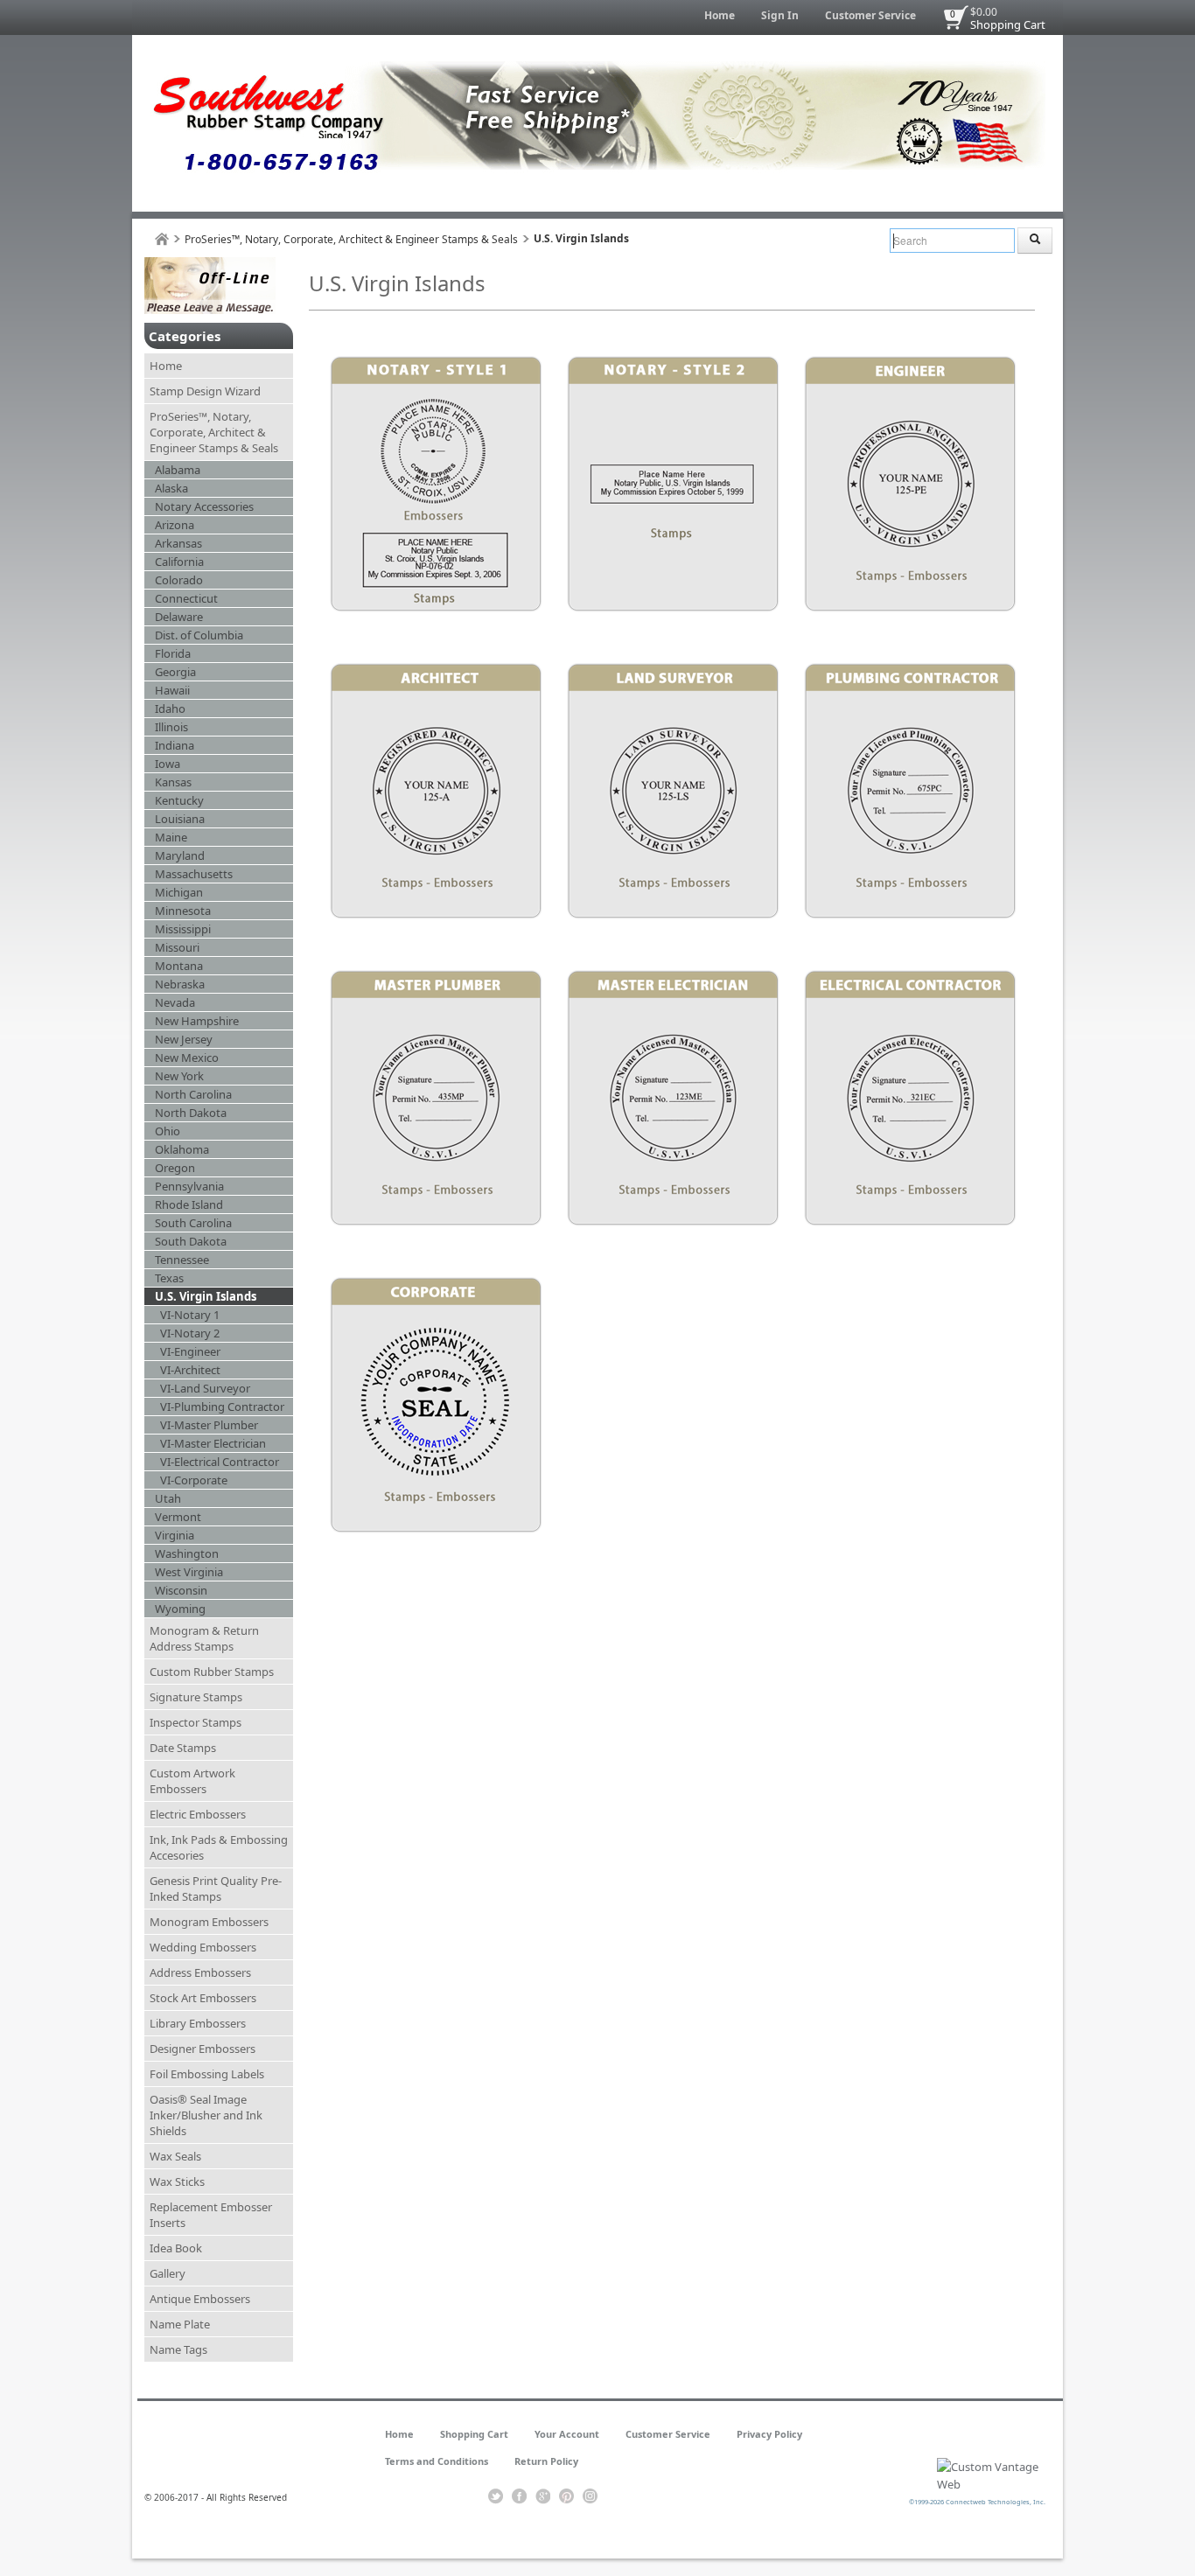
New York (179, 1076)
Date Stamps (183, 1748)
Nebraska (180, 984)
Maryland (180, 855)
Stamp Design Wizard (205, 391)
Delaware (179, 617)
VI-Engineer (190, 1351)
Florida (173, 653)
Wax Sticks (177, 2182)
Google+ (543, 2496)
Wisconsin (181, 1590)
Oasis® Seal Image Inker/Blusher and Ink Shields (206, 2115)
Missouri (177, 947)
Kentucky (179, 800)
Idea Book (176, 2248)
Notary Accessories (204, 506)
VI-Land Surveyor (205, 1388)
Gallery (168, 2273)
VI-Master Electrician (213, 1443)
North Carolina (193, 1094)
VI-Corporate (194, 1480)
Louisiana (180, 819)
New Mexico (187, 1058)
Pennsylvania (189, 1186)
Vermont (178, 1517)
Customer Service (870, 15)
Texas (169, 1278)
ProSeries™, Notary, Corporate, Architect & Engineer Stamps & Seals (351, 239)
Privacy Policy (769, 2434)
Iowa (168, 764)
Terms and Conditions (437, 2461)
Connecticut (186, 598)
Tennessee (182, 1260)
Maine (171, 837)
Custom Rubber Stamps (212, 1672)
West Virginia (189, 1572)
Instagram (590, 2496)
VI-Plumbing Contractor (222, 1407)
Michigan (179, 892)
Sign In (780, 15)
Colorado (179, 580)
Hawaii (172, 690)
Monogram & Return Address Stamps (204, 1638)
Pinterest (566, 2496)
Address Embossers (200, 1972)
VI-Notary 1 (190, 1315)
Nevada (175, 1002)
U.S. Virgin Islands (206, 1296)
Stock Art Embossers (203, 1998)
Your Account (567, 2434)
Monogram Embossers (209, 1922)
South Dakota (191, 1241)
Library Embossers (198, 2023)
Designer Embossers (203, 2049)
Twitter (496, 2496)
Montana (179, 966)
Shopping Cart (1008, 24)
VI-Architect (190, 1370)
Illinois (171, 727)
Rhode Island (189, 1204)
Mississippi (183, 929)
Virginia (175, 1535)
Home (720, 15)
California (179, 562)
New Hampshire (197, 1021)
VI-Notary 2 (190, 1333)
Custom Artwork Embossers (192, 1781)
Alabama (178, 470)
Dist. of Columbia (199, 635)
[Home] (162, 239)
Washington (187, 1553)
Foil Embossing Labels (207, 2074)
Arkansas (178, 543)
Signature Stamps (196, 1697)
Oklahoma (182, 1149)
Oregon (175, 1168)
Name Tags (178, 2349)
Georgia (175, 672)
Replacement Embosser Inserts (211, 2215)
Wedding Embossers (203, 1947)
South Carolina (193, 1223)
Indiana (175, 745)
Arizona (175, 525)
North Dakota (191, 1113)
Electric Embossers (198, 1814)
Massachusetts (194, 874)
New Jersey (184, 1039)
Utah (168, 1498)
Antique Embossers (200, 2299)
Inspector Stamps (196, 1722)
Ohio (168, 1131)
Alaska (171, 488)
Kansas (173, 782)
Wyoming (180, 1609)
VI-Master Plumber (209, 1425)
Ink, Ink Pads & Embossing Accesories (219, 1847)
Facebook (519, 2496)
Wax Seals (175, 2156)
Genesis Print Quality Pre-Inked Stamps (216, 1888)
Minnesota (183, 911)
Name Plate (180, 2324)
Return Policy (546, 2461)
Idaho (170, 709)
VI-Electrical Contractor (220, 1462)
